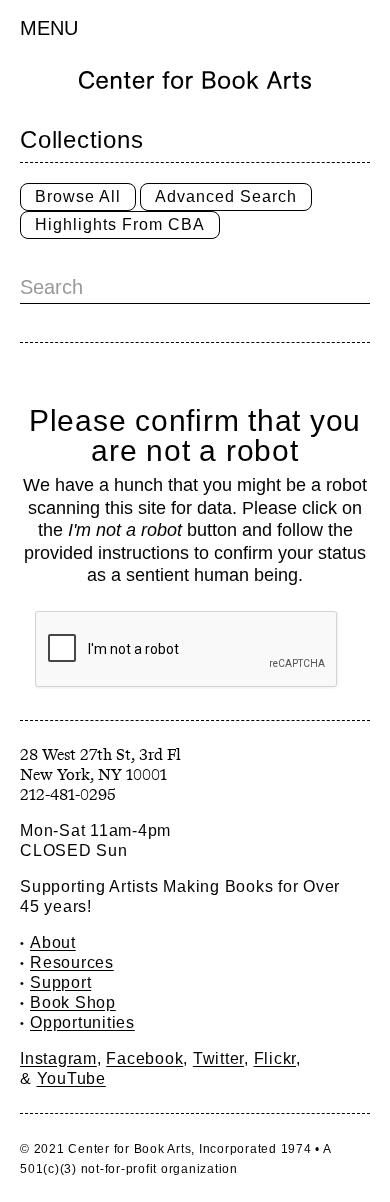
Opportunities (82, 1022)
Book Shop (73, 1002)
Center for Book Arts (129, 1149)
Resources (72, 962)
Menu (49, 28)
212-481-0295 (68, 794)
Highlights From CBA (120, 224)
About (53, 942)
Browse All (78, 196)
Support (60, 982)
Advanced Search (226, 196)
